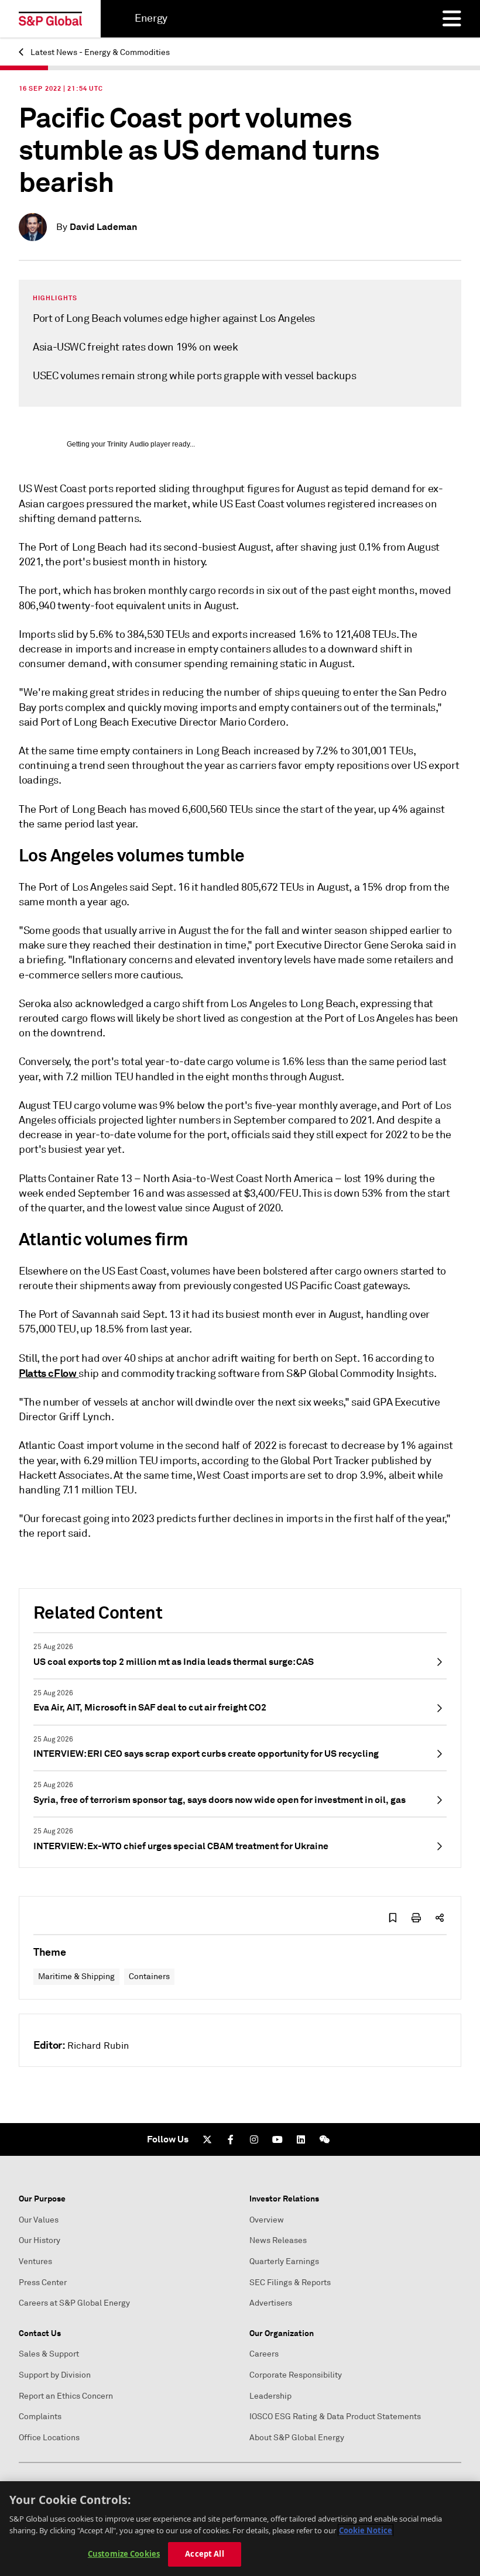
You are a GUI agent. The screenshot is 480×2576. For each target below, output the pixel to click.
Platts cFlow (49, 1373)
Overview (267, 2220)
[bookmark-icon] (393, 1918)
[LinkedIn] (301, 2139)
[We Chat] (324, 2139)
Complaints (40, 2417)
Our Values (39, 2220)
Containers (149, 1976)
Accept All (204, 2554)
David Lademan (103, 227)
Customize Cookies (124, 2554)
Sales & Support (49, 2354)
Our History (40, 2240)
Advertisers (271, 2303)
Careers (264, 2354)
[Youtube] (277, 2139)
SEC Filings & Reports (290, 2283)
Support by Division (55, 2375)
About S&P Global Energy (297, 2438)
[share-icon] (440, 1918)
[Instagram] (254, 2139)
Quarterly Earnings (284, 2261)
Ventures (35, 2261)
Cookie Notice (366, 2530)
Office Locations (49, 2438)
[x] (207, 2139)
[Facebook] (231, 2139)
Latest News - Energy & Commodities (99, 52)
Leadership (270, 2396)
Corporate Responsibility (296, 2375)
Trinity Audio (128, 444)
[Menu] (452, 19)
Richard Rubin (98, 2046)
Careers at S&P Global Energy (74, 2303)
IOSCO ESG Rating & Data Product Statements (335, 2417)
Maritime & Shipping (76, 1976)
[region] (240, 2529)
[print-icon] (416, 1918)
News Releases (278, 2240)
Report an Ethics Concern (66, 2396)
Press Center (43, 2283)
